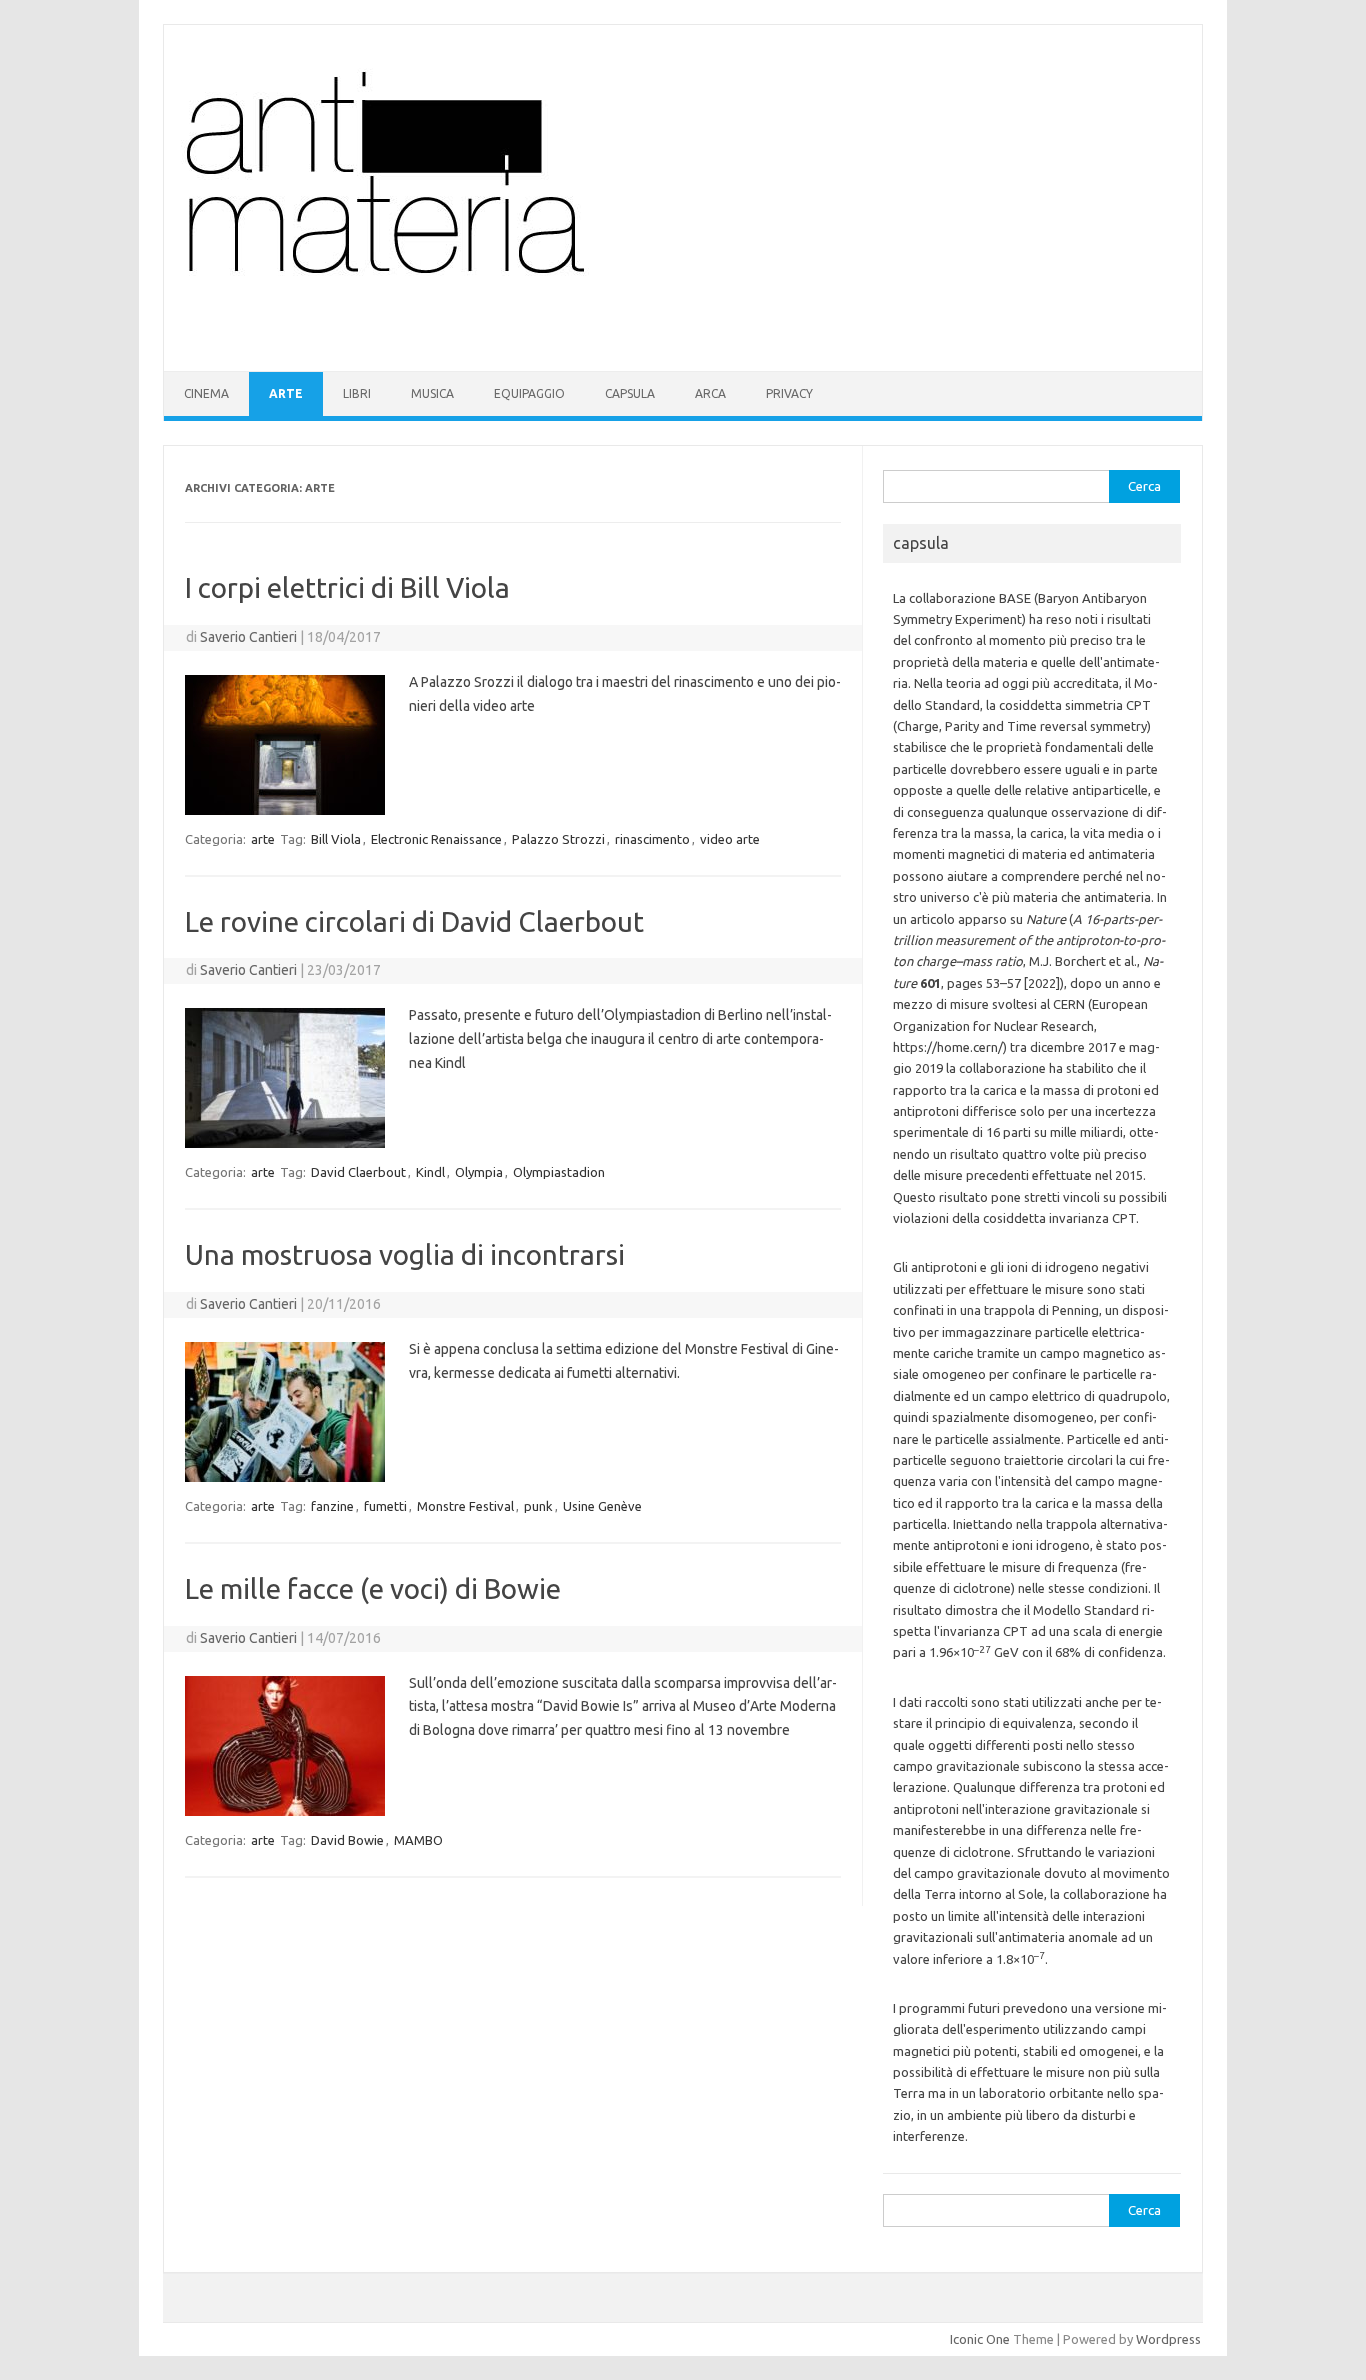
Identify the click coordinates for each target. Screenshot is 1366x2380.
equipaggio (529, 393)
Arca (710, 393)
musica (432, 393)
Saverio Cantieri (248, 637)
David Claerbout (358, 1172)
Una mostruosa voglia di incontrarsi (405, 1254)
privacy (789, 393)
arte (286, 393)
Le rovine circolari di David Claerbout (414, 921)
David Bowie (347, 1840)
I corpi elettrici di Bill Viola (347, 587)
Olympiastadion (559, 1172)
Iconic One (980, 2339)
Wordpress (1168, 2339)
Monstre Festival (465, 1506)
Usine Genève (602, 1506)
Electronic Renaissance (436, 839)
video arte (730, 839)
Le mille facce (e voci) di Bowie (373, 1588)
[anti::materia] (446, 337)
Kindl (430, 1172)
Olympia (479, 1172)
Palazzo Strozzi (558, 839)
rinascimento (652, 839)
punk (538, 1506)
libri (357, 393)
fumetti (385, 1506)
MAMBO (418, 1840)
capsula (630, 393)
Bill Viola (336, 839)
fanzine (332, 1506)
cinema (206, 393)
